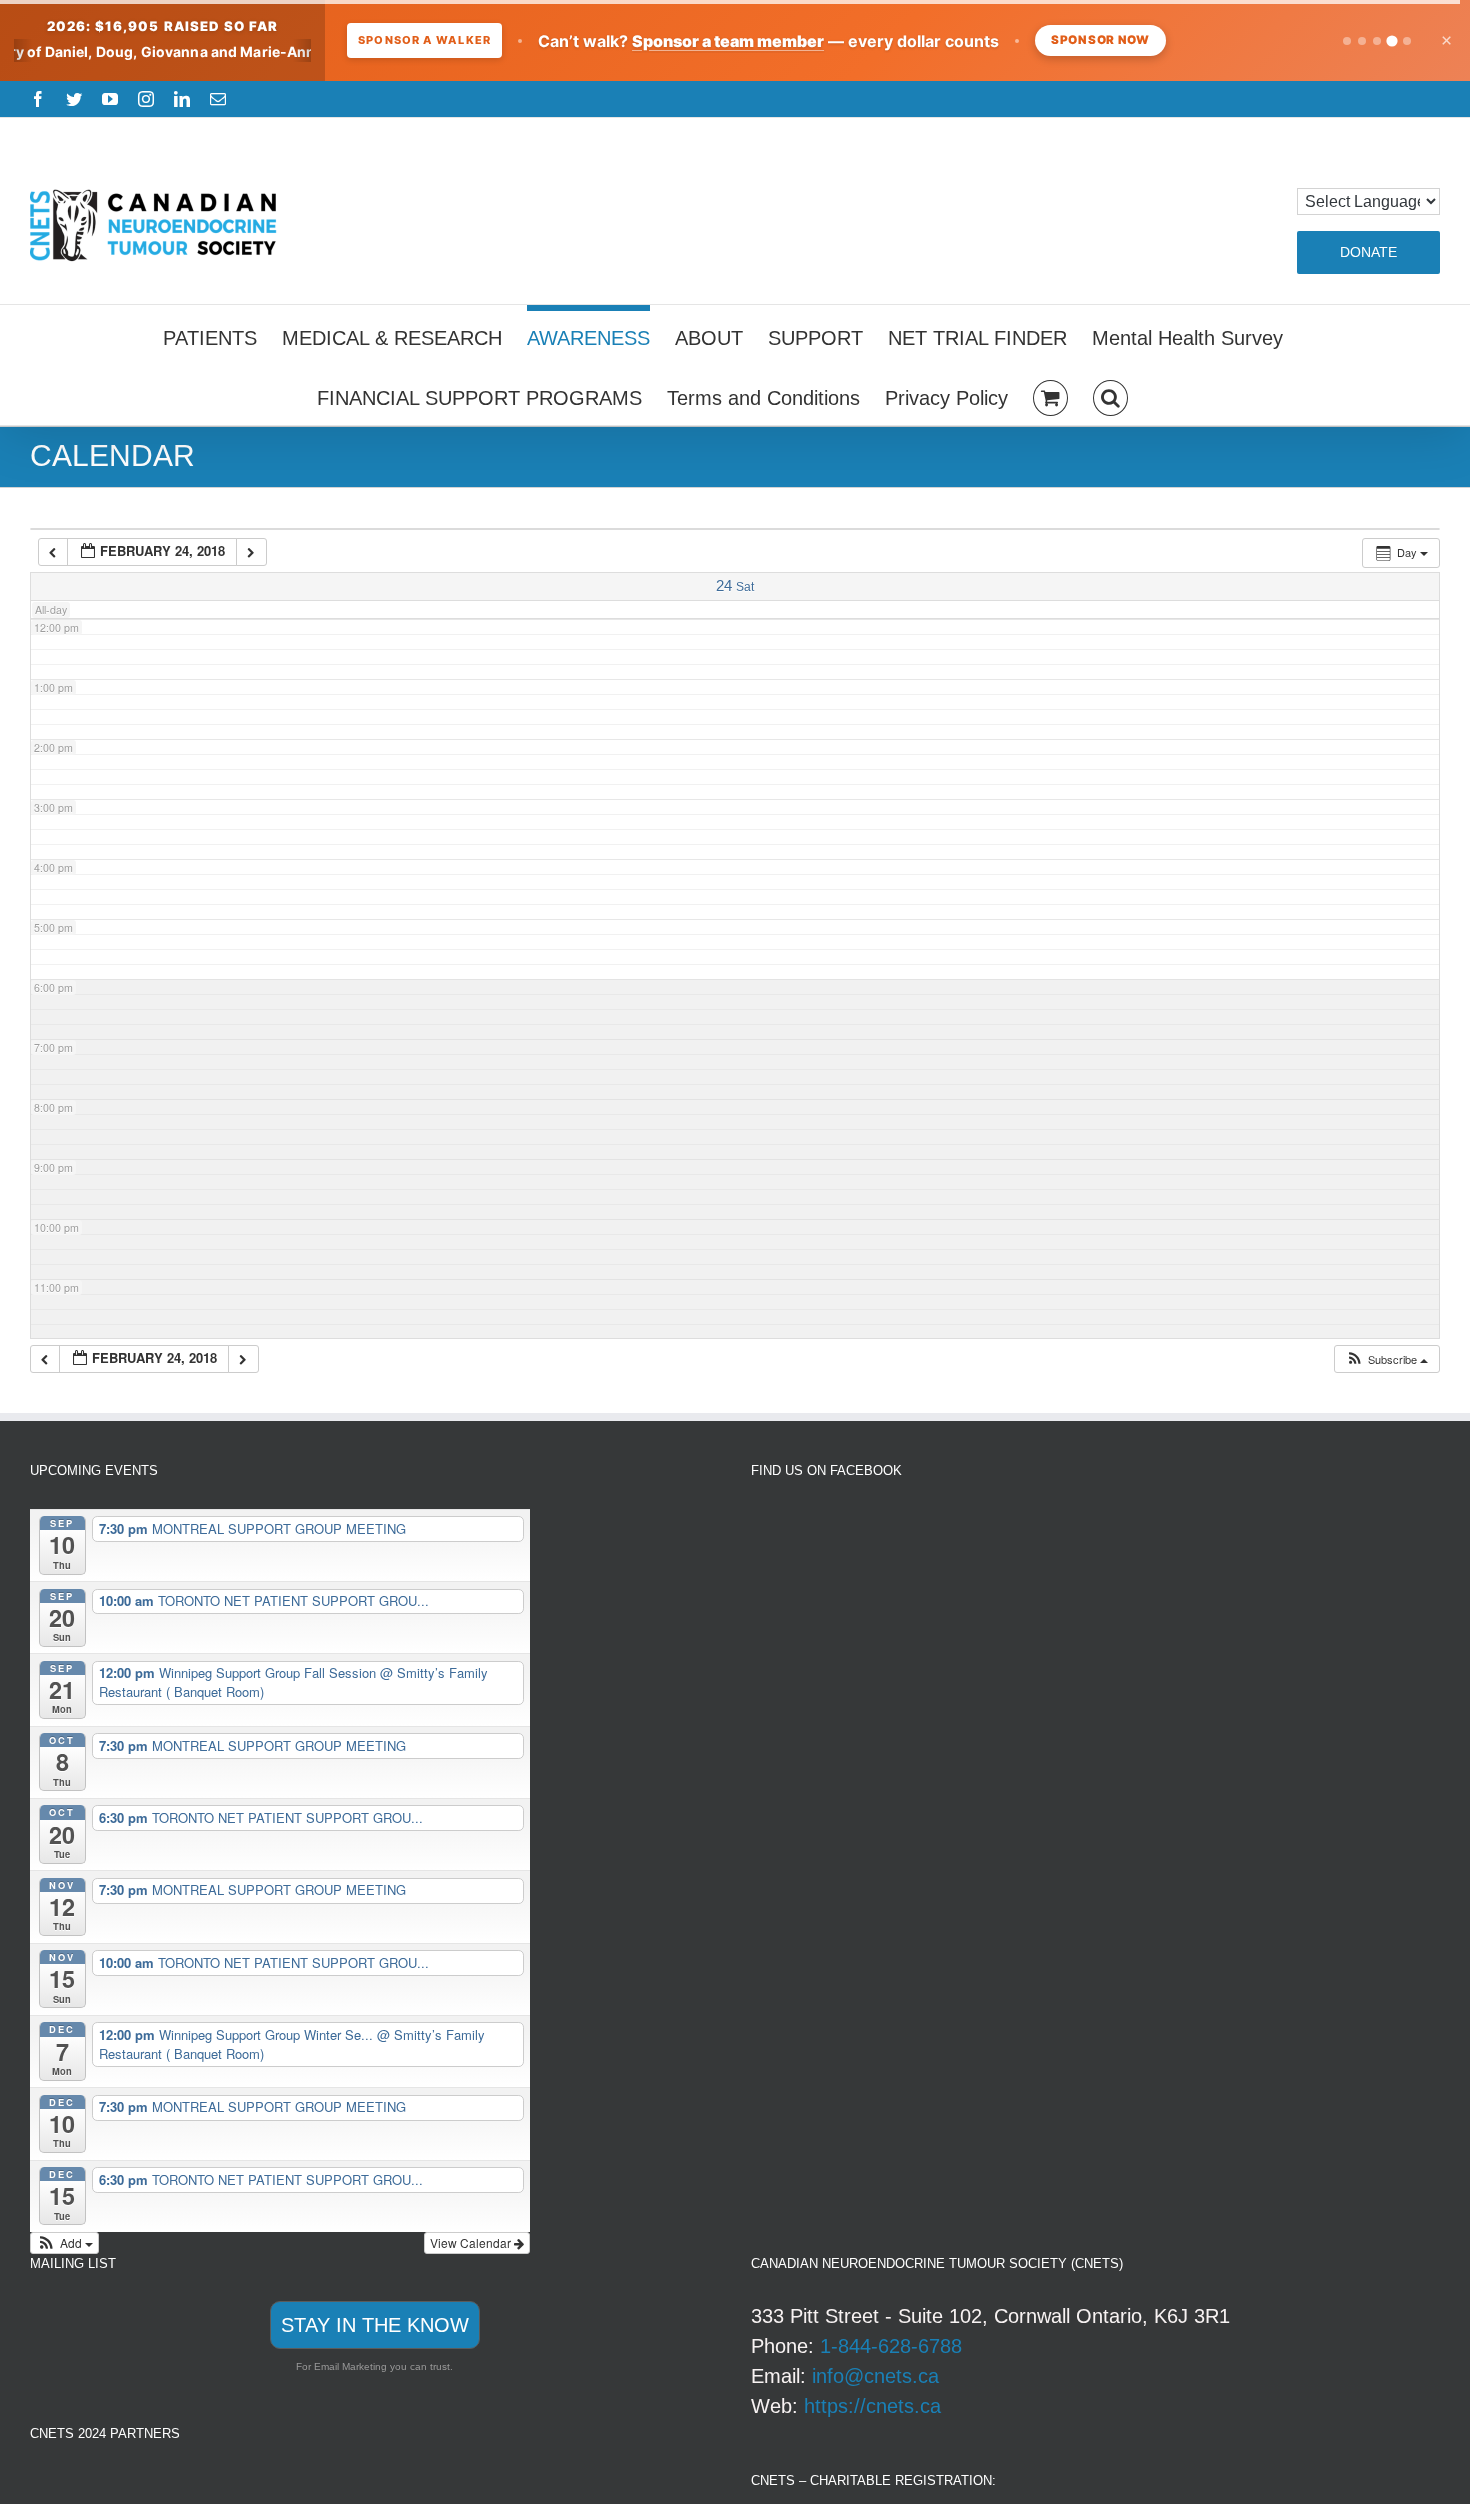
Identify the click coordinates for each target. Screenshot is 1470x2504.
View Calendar (472, 2242)
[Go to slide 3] (1377, 41)
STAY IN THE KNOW (375, 2325)
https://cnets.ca (872, 2406)
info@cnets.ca (875, 2376)
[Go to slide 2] (1362, 41)
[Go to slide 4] (1392, 41)
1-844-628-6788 (891, 2346)
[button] (1110, 395)
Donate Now (1116, 40)
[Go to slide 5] (1407, 40)
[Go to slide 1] (1347, 41)
